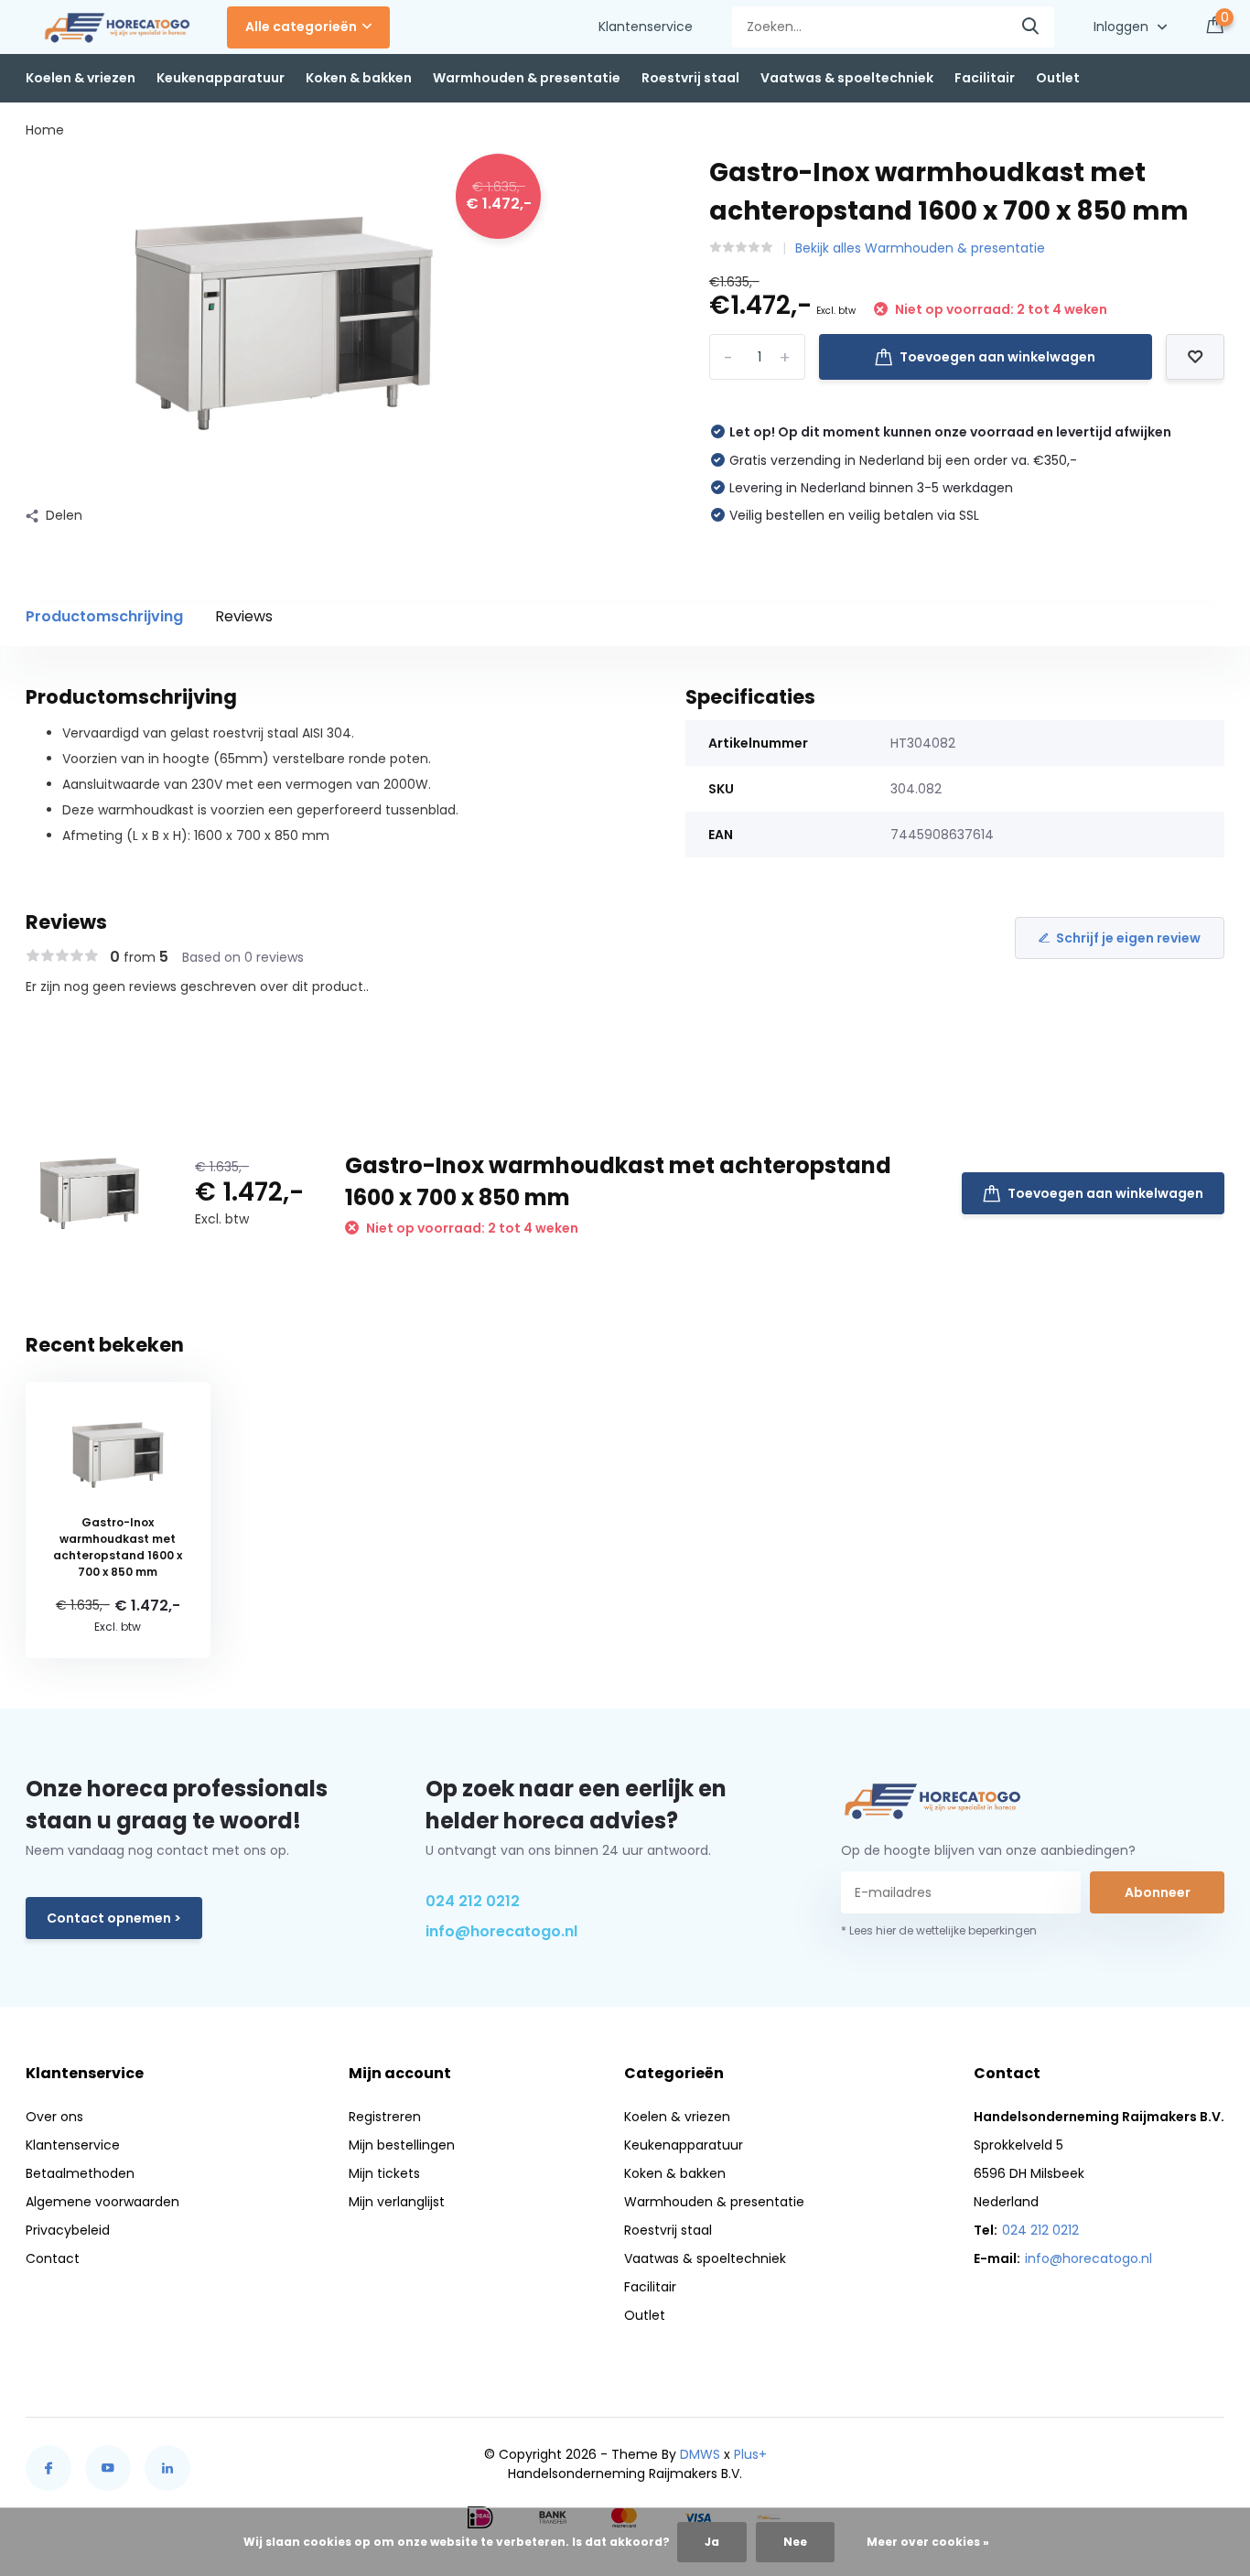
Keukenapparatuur (221, 78)
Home (45, 130)
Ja (712, 2542)
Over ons (54, 2117)
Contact (53, 2258)
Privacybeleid (68, 2230)
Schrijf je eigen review (1128, 938)
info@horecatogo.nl (501, 1931)
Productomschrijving (104, 616)
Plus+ (750, 2454)
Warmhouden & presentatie (527, 78)
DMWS (700, 2454)
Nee (795, 2542)
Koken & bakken (359, 78)
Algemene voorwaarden (102, 2202)
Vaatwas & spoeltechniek (847, 78)
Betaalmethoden (80, 2173)
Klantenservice (646, 27)
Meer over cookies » (928, 2542)
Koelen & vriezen (81, 78)
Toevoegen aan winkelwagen (997, 357)
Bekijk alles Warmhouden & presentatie (920, 248)
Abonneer (1158, 1892)
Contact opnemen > (114, 1918)
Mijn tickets (384, 2173)
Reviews (244, 616)
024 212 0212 (473, 1901)
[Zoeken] (1031, 27)
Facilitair (985, 78)
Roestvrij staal (690, 78)
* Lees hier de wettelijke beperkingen (939, 1930)
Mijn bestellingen (402, 2145)
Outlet (1058, 78)
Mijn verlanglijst (397, 2202)
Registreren (385, 2117)
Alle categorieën (301, 27)
